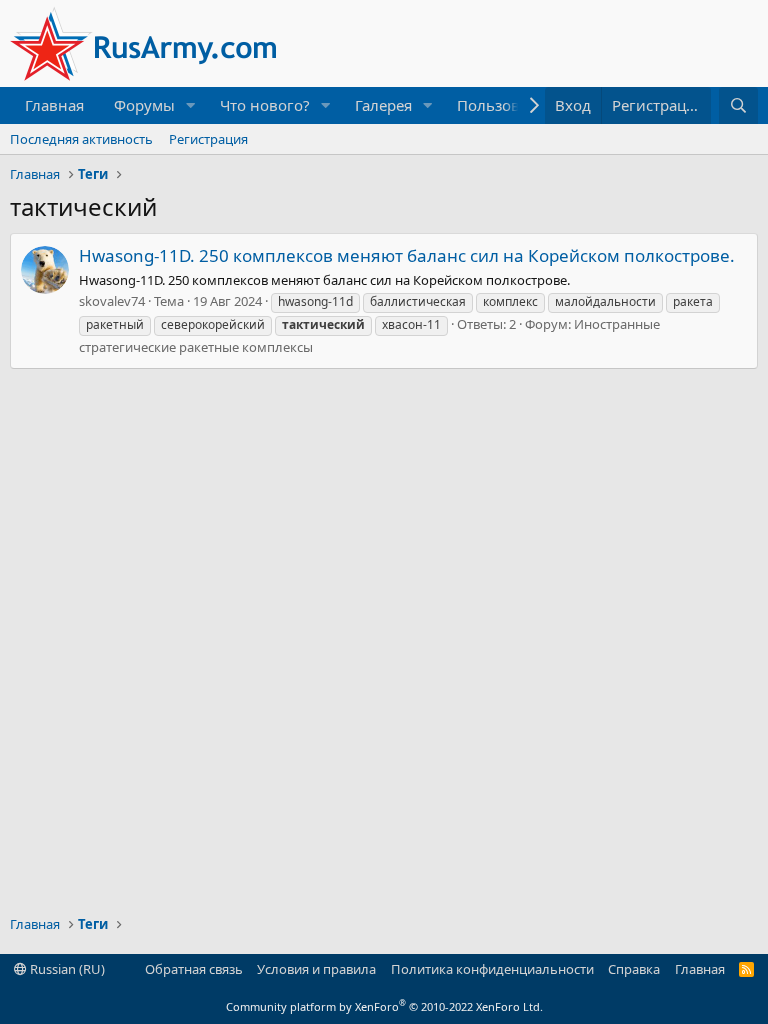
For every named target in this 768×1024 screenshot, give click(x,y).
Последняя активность (81, 139)
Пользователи (509, 105)
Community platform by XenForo (384, 1006)
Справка (634, 969)
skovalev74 (112, 301)
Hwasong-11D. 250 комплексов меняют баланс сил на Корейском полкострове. (407, 255)
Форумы (144, 105)
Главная (54, 105)
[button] (191, 105)
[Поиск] (738, 105)
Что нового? (265, 105)
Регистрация (208, 139)
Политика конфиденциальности (492, 969)
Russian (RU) (66, 969)
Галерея (383, 105)
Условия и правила (316, 969)
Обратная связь (194, 969)
